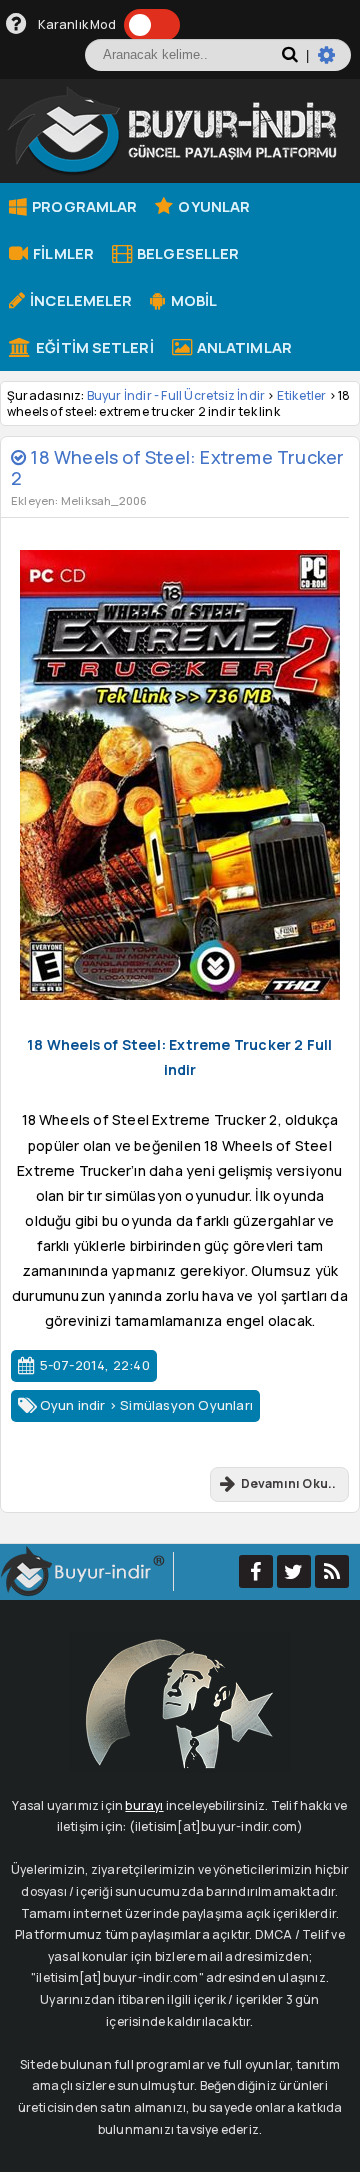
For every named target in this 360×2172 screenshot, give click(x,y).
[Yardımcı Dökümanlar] (16, 24)
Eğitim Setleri (93, 347)
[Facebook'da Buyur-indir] (256, 1571)
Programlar (83, 206)
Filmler (62, 253)
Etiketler (302, 395)
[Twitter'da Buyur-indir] (294, 1571)
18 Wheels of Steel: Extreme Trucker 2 (177, 467)
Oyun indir (73, 1405)
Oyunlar (212, 206)
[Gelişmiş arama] (334, 63)
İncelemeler (79, 300)
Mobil (192, 300)
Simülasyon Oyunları (186, 1405)
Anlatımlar (243, 347)
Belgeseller (186, 253)
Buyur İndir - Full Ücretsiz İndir (176, 395)
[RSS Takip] (332, 1571)
